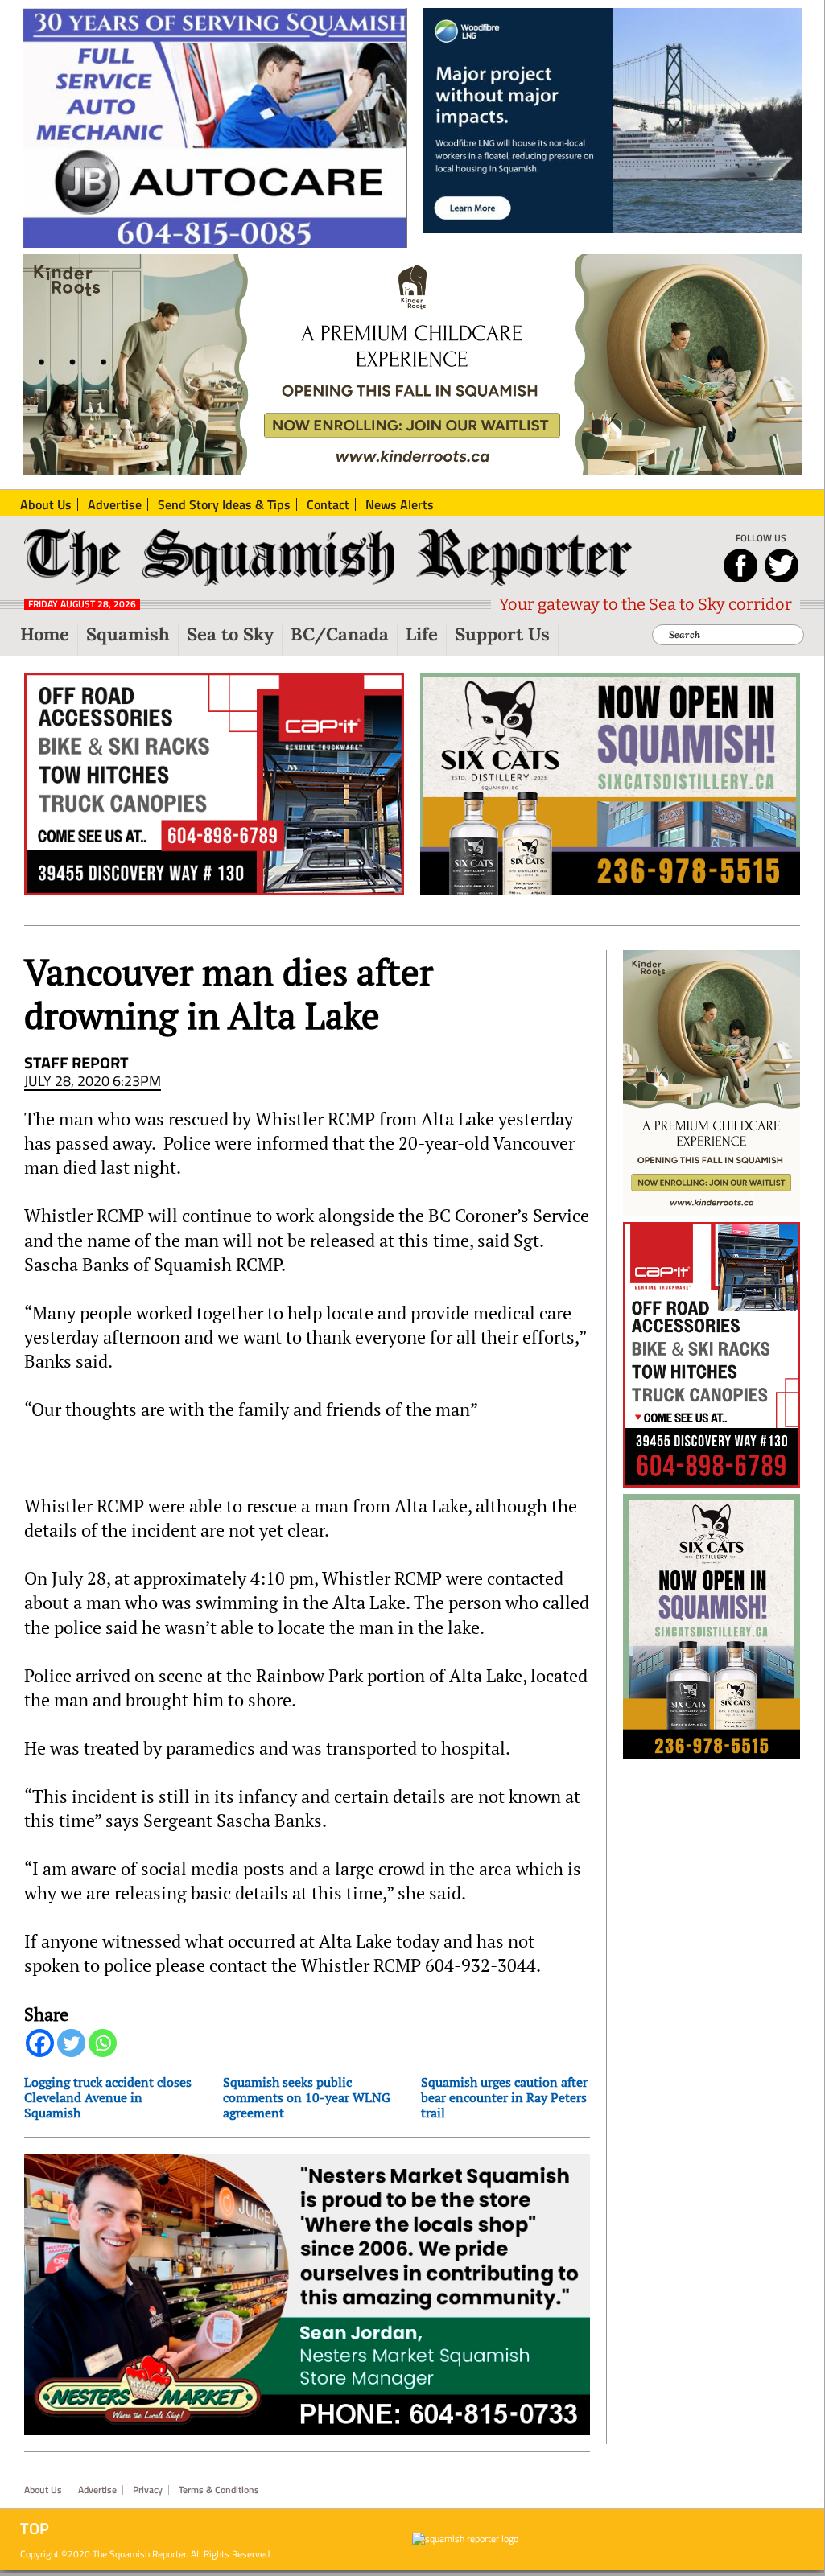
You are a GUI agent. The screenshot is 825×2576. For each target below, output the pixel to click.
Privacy (148, 2490)
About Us (43, 2490)
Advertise (97, 2490)
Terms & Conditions (219, 2490)
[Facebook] (40, 2043)
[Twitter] (71, 2043)
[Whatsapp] (103, 2043)
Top (35, 2529)
